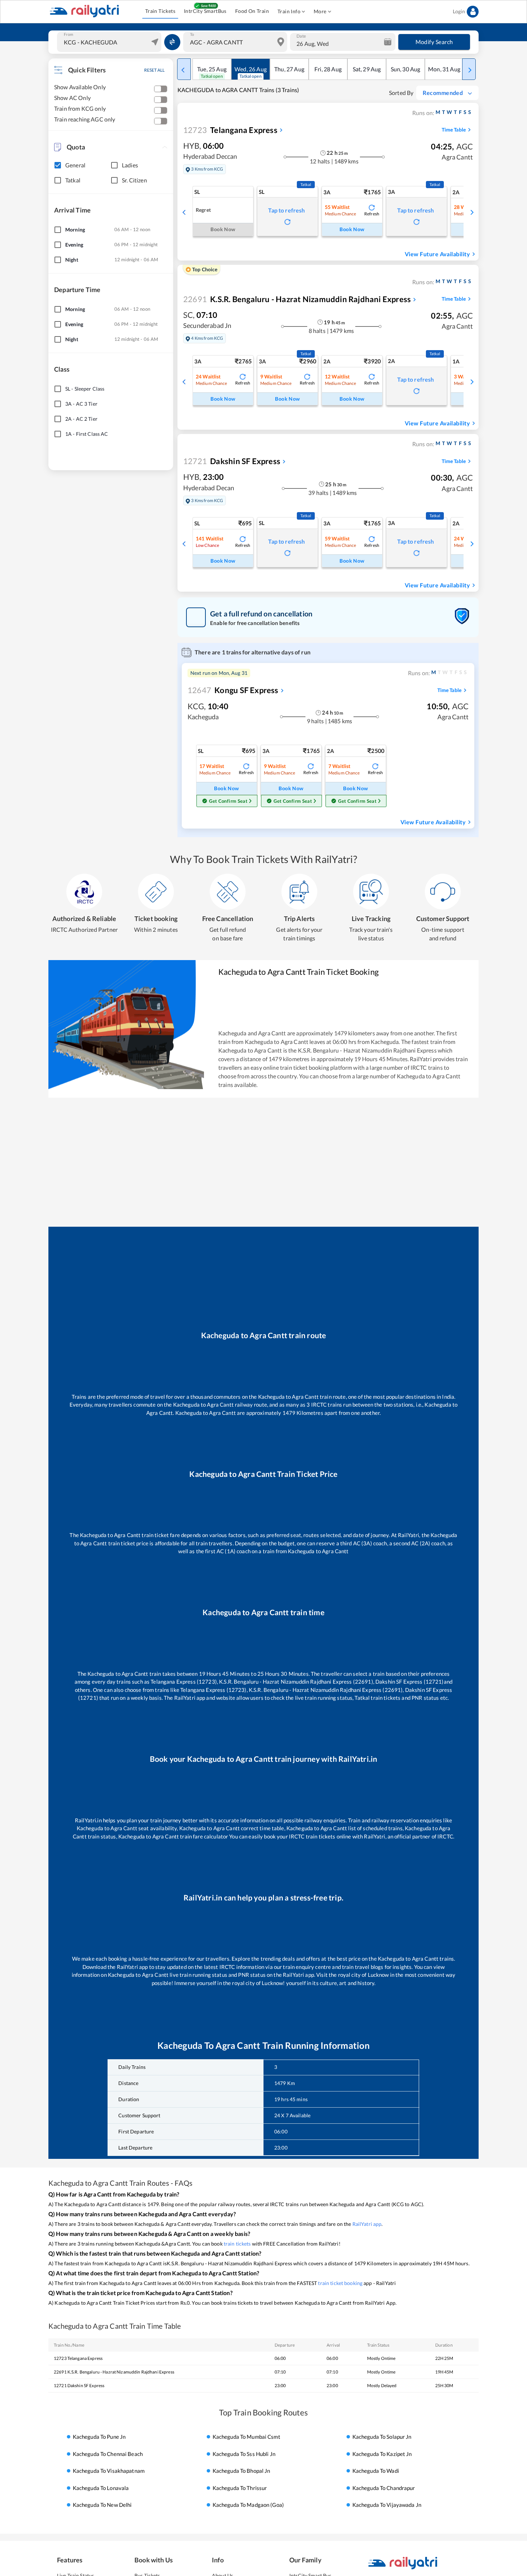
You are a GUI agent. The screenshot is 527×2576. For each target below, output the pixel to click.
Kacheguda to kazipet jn (382, 2454)
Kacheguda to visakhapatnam (109, 2471)
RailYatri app (367, 2224)
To (192, 34)
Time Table (454, 130)
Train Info (289, 11)
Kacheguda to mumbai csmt (246, 2437)
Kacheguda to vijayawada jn (387, 2505)
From (68, 34)
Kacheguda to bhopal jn (241, 2471)
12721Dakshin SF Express (79, 2386)
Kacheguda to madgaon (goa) (248, 2505)
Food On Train (252, 11)
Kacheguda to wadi (376, 2471)
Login (459, 11)
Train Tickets (160, 11)
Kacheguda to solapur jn (382, 2437)
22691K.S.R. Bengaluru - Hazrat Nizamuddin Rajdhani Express (114, 2372)
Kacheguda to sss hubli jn (244, 2454)
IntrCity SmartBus (205, 11)
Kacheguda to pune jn (99, 2437)
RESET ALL (154, 70)
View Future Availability (437, 254)
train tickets (237, 2244)
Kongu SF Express (233, 690)
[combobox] (110, 42)
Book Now (352, 229)
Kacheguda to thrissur (240, 2488)
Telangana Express (230, 130)
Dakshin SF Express (232, 461)
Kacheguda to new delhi (102, 2505)
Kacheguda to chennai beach (108, 2454)
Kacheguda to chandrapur (384, 2488)
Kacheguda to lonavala (101, 2488)
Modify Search (434, 42)
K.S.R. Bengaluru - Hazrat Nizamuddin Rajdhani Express (297, 299)
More (320, 11)
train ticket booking (340, 2283)
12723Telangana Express (78, 2358)
